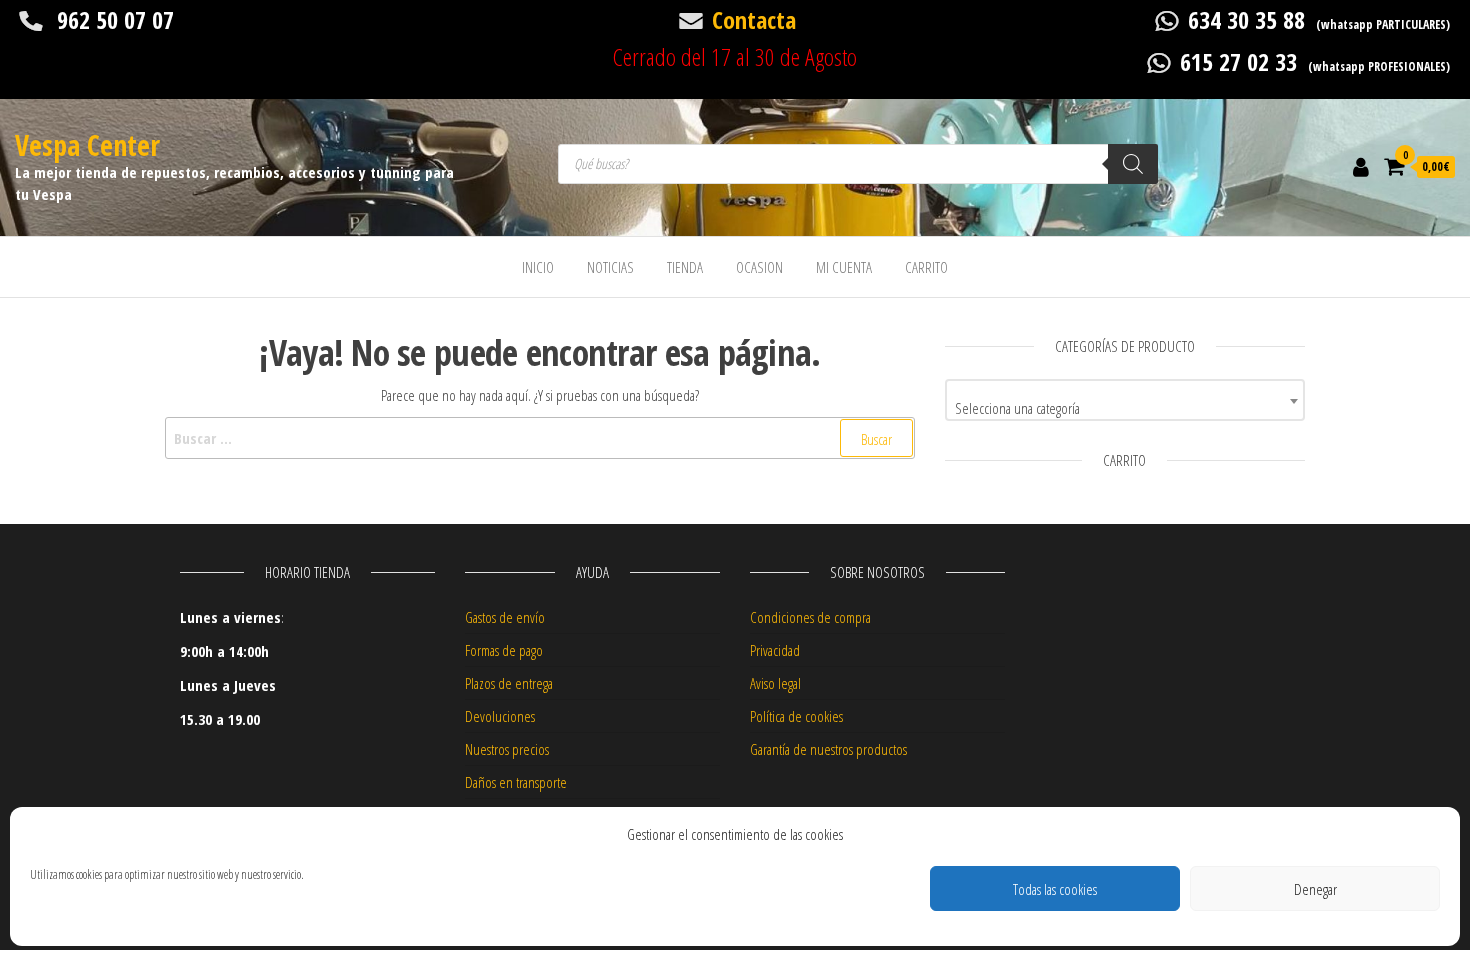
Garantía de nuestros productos (828, 749)
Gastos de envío (505, 617)
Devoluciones (500, 716)
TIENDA (685, 267)
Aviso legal (775, 683)
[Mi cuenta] (1361, 166)
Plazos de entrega (509, 683)
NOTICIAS (610, 267)
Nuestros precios (507, 749)
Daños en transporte (516, 782)
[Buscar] (1133, 164)
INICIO (538, 267)
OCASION (759, 267)
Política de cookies (796, 716)
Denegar (1315, 889)
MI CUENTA (844, 267)
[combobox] (1125, 400)
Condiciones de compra (810, 617)
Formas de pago (504, 650)
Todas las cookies (1055, 889)
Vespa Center (87, 145)
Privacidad (775, 650)
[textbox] (1125, 407)
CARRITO (926, 267)
